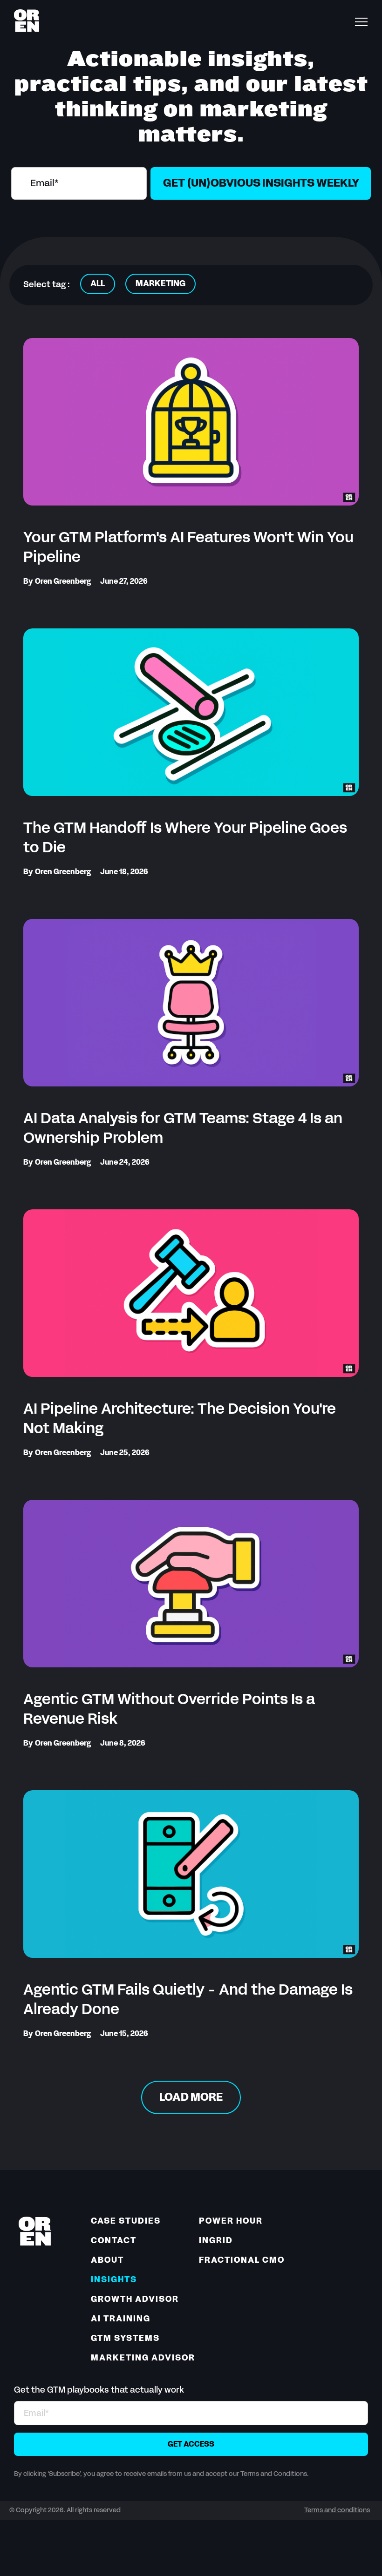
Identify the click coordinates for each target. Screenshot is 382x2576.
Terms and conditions (337, 2511)
